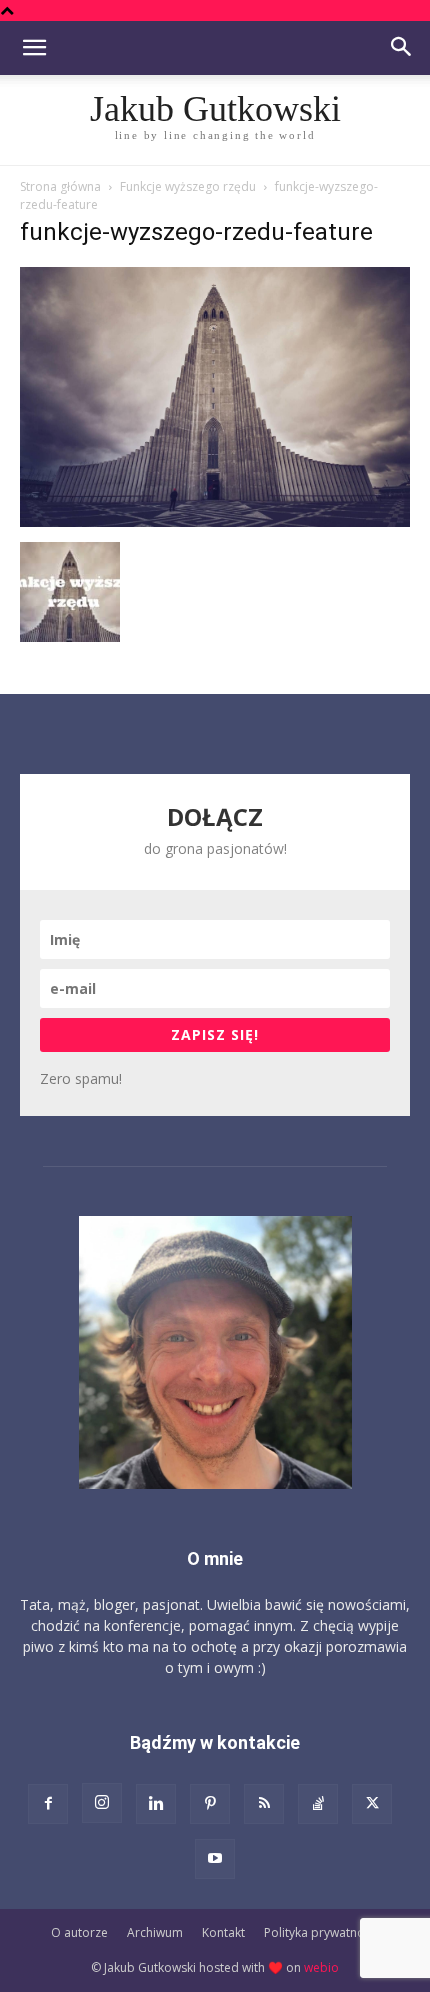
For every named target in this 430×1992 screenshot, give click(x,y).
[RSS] (264, 1804)
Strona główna (60, 186)
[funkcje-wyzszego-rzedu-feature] (215, 521)
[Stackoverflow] (318, 1804)
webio (321, 1967)
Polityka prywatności (322, 1932)
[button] (34, 48)
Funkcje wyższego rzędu (188, 186)
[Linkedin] (156, 1804)
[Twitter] (372, 1804)
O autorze (79, 1932)
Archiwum (155, 1932)
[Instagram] (102, 1803)
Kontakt (223, 1932)
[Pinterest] (210, 1804)
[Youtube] (215, 1859)
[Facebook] (48, 1804)
